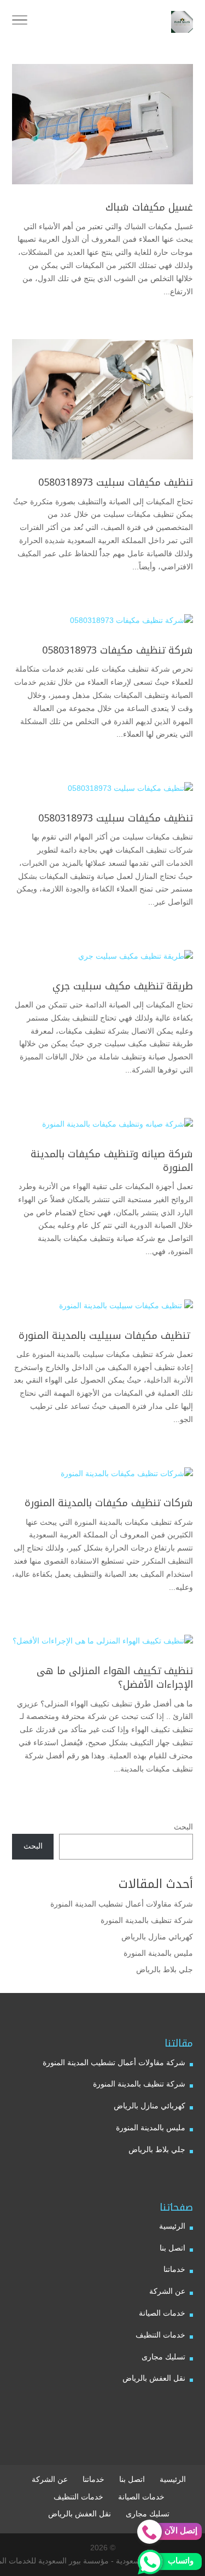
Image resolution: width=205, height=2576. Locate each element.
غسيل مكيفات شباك (149, 207)
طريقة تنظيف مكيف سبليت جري (123, 986)
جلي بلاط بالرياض (165, 1969)
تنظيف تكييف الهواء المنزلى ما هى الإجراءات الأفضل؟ (115, 1678)
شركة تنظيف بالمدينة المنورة (147, 1920)
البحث (183, 1827)
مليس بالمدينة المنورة (158, 1953)
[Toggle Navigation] (20, 22)
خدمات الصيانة (162, 2313)
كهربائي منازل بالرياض (157, 1937)
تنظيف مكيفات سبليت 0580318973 (116, 482)
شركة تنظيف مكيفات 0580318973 (118, 650)
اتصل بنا (172, 2248)
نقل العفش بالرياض (154, 2378)
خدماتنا (174, 2269)
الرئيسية (172, 2226)
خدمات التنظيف (160, 2335)
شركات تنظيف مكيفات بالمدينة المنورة (109, 1503)
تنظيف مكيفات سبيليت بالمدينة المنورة (104, 1336)
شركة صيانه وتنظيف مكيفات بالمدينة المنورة (112, 1161)
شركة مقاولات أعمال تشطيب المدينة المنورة (122, 1904)
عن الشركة (167, 2291)
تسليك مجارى (163, 2357)
